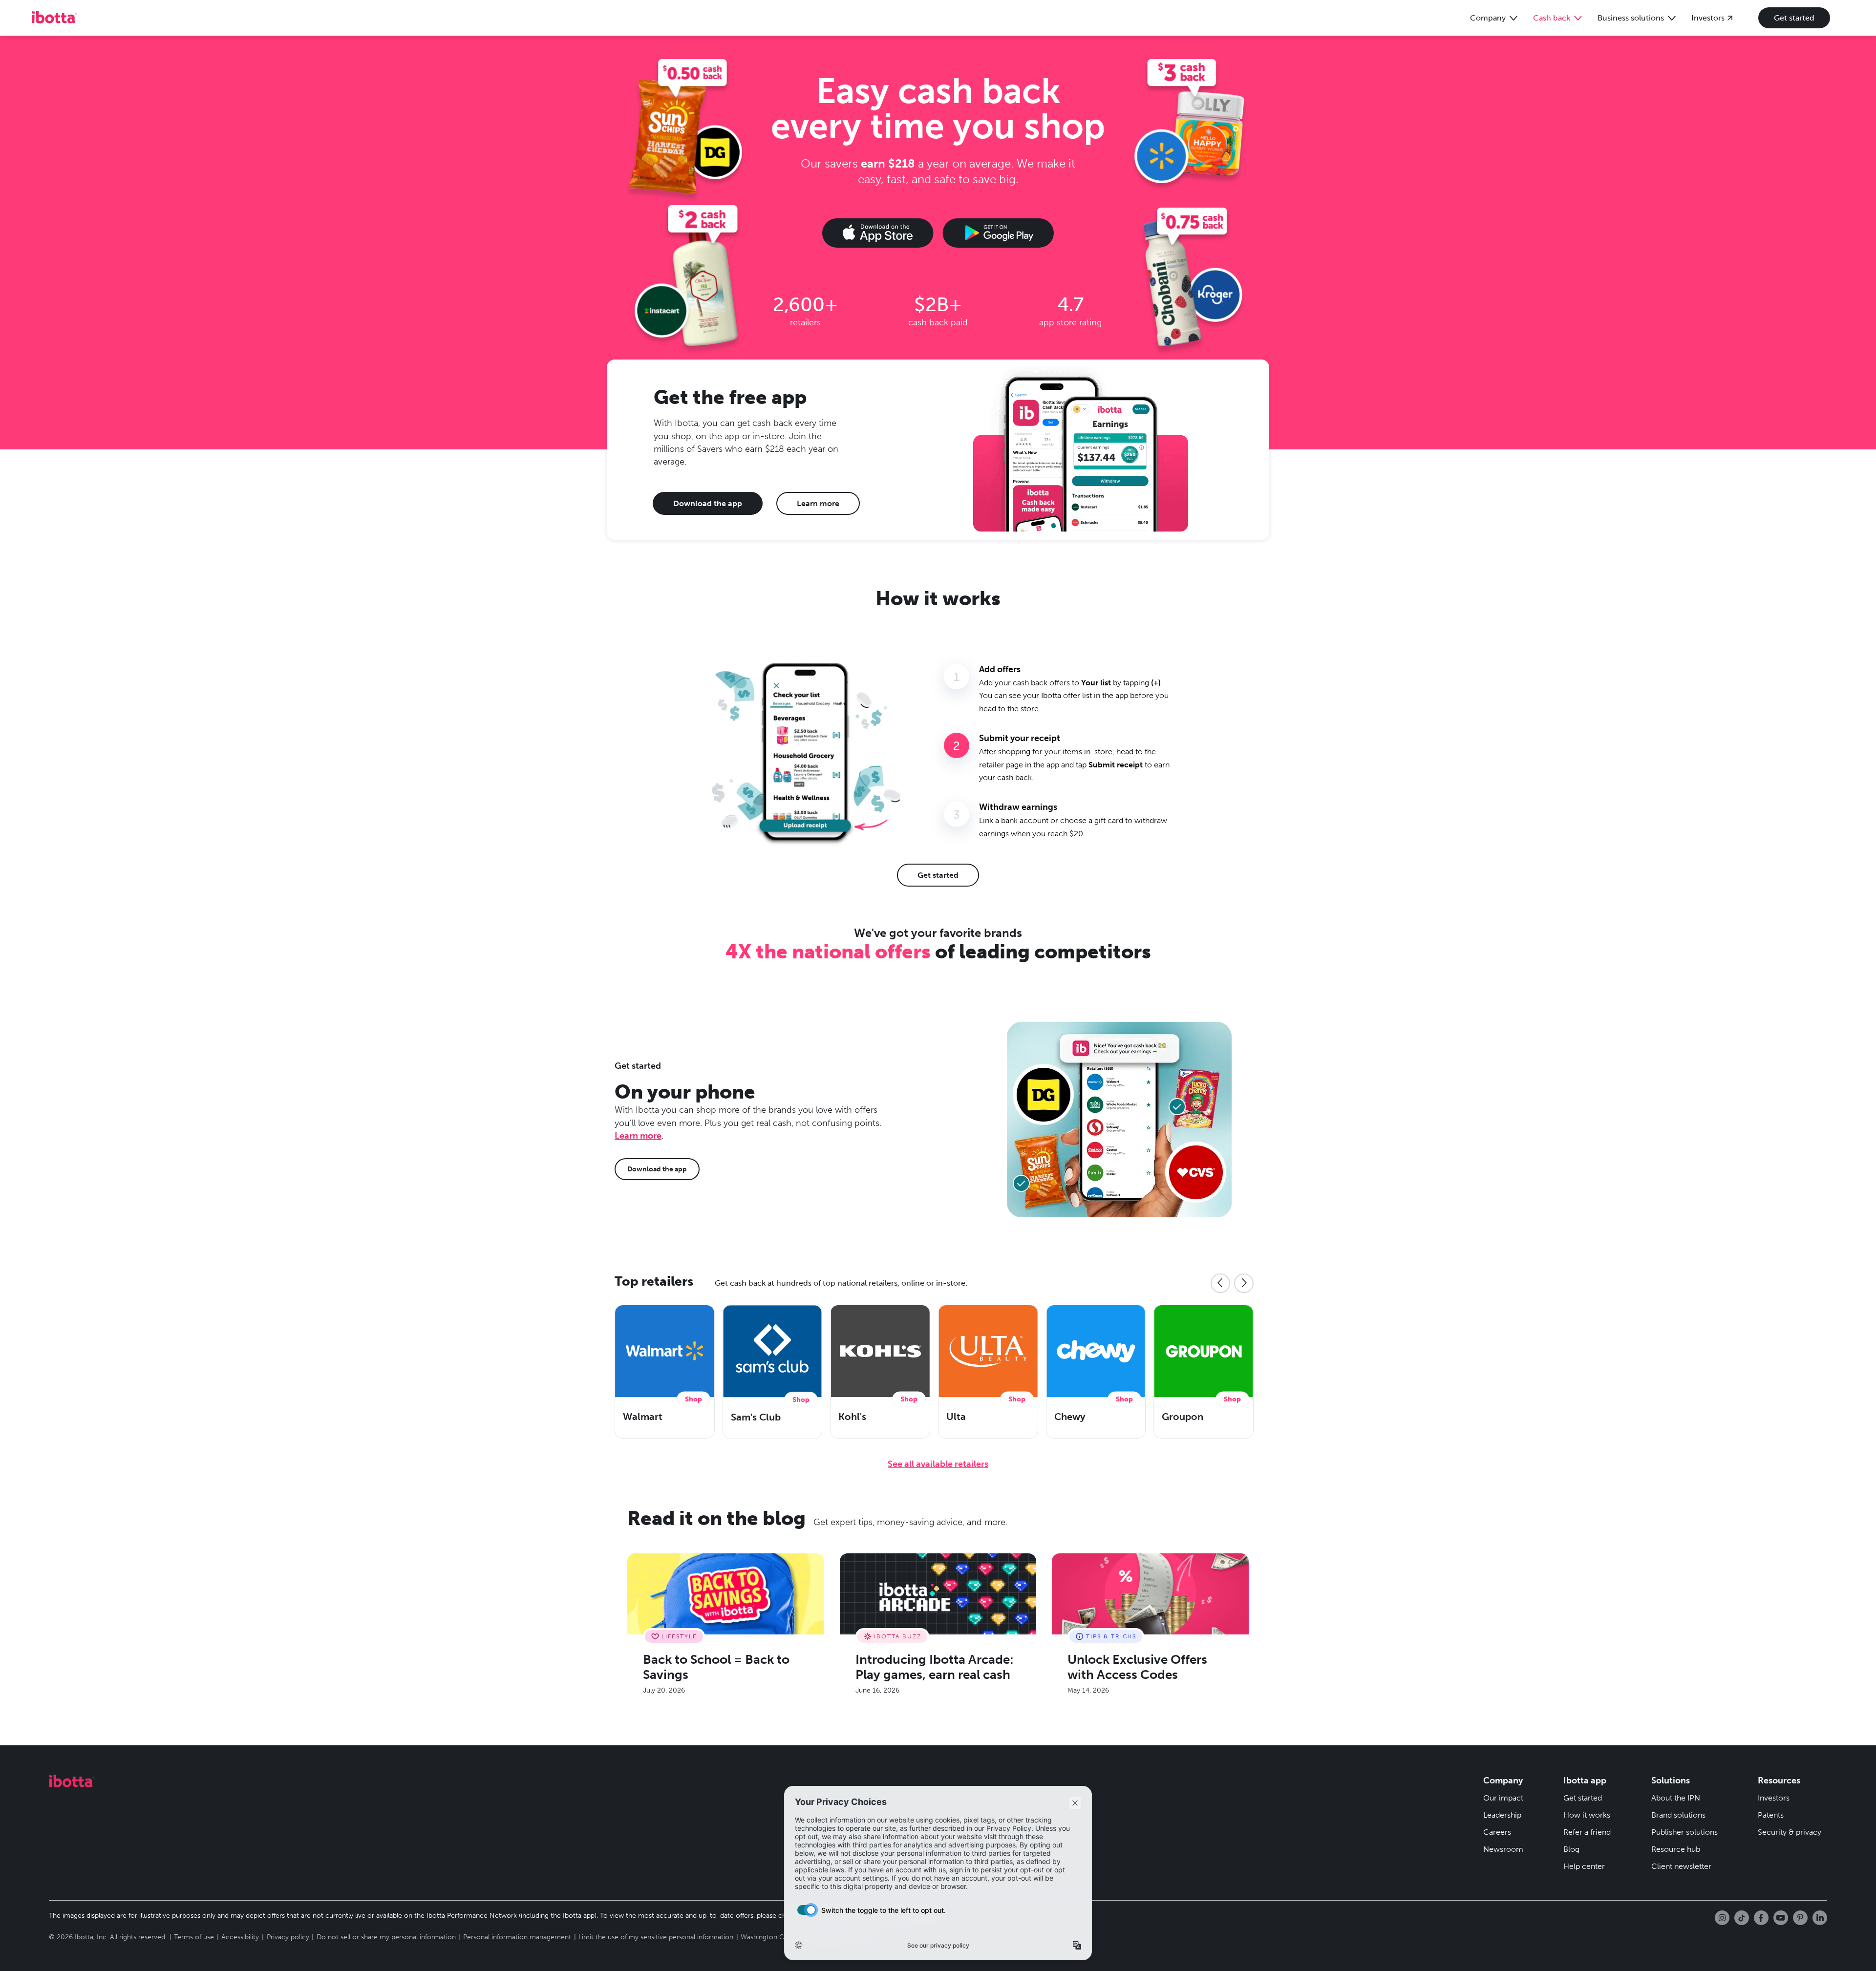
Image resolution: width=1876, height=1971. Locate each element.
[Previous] (1220, 1283)
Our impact (1503, 1798)
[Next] (1244, 1283)
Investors (1774, 1798)
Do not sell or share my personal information (386, 1937)
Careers (1497, 1832)
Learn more (818, 503)
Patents (1771, 1815)
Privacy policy (288, 1937)
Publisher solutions (1684, 1832)
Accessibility (240, 1937)
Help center (1584, 1866)
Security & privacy (1790, 1832)
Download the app (708, 503)
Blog (1571, 1849)
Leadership (1502, 1815)
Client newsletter (1681, 1866)
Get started (1794, 18)
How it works (1587, 1815)
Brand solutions (1678, 1815)
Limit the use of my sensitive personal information (656, 1937)
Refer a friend (1587, 1832)
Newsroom (1503, 1849)
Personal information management (517, 1937)
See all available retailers (938, 1464)
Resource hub (1676, 1849)
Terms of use (194, 1937)
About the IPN (1676, 1798)
